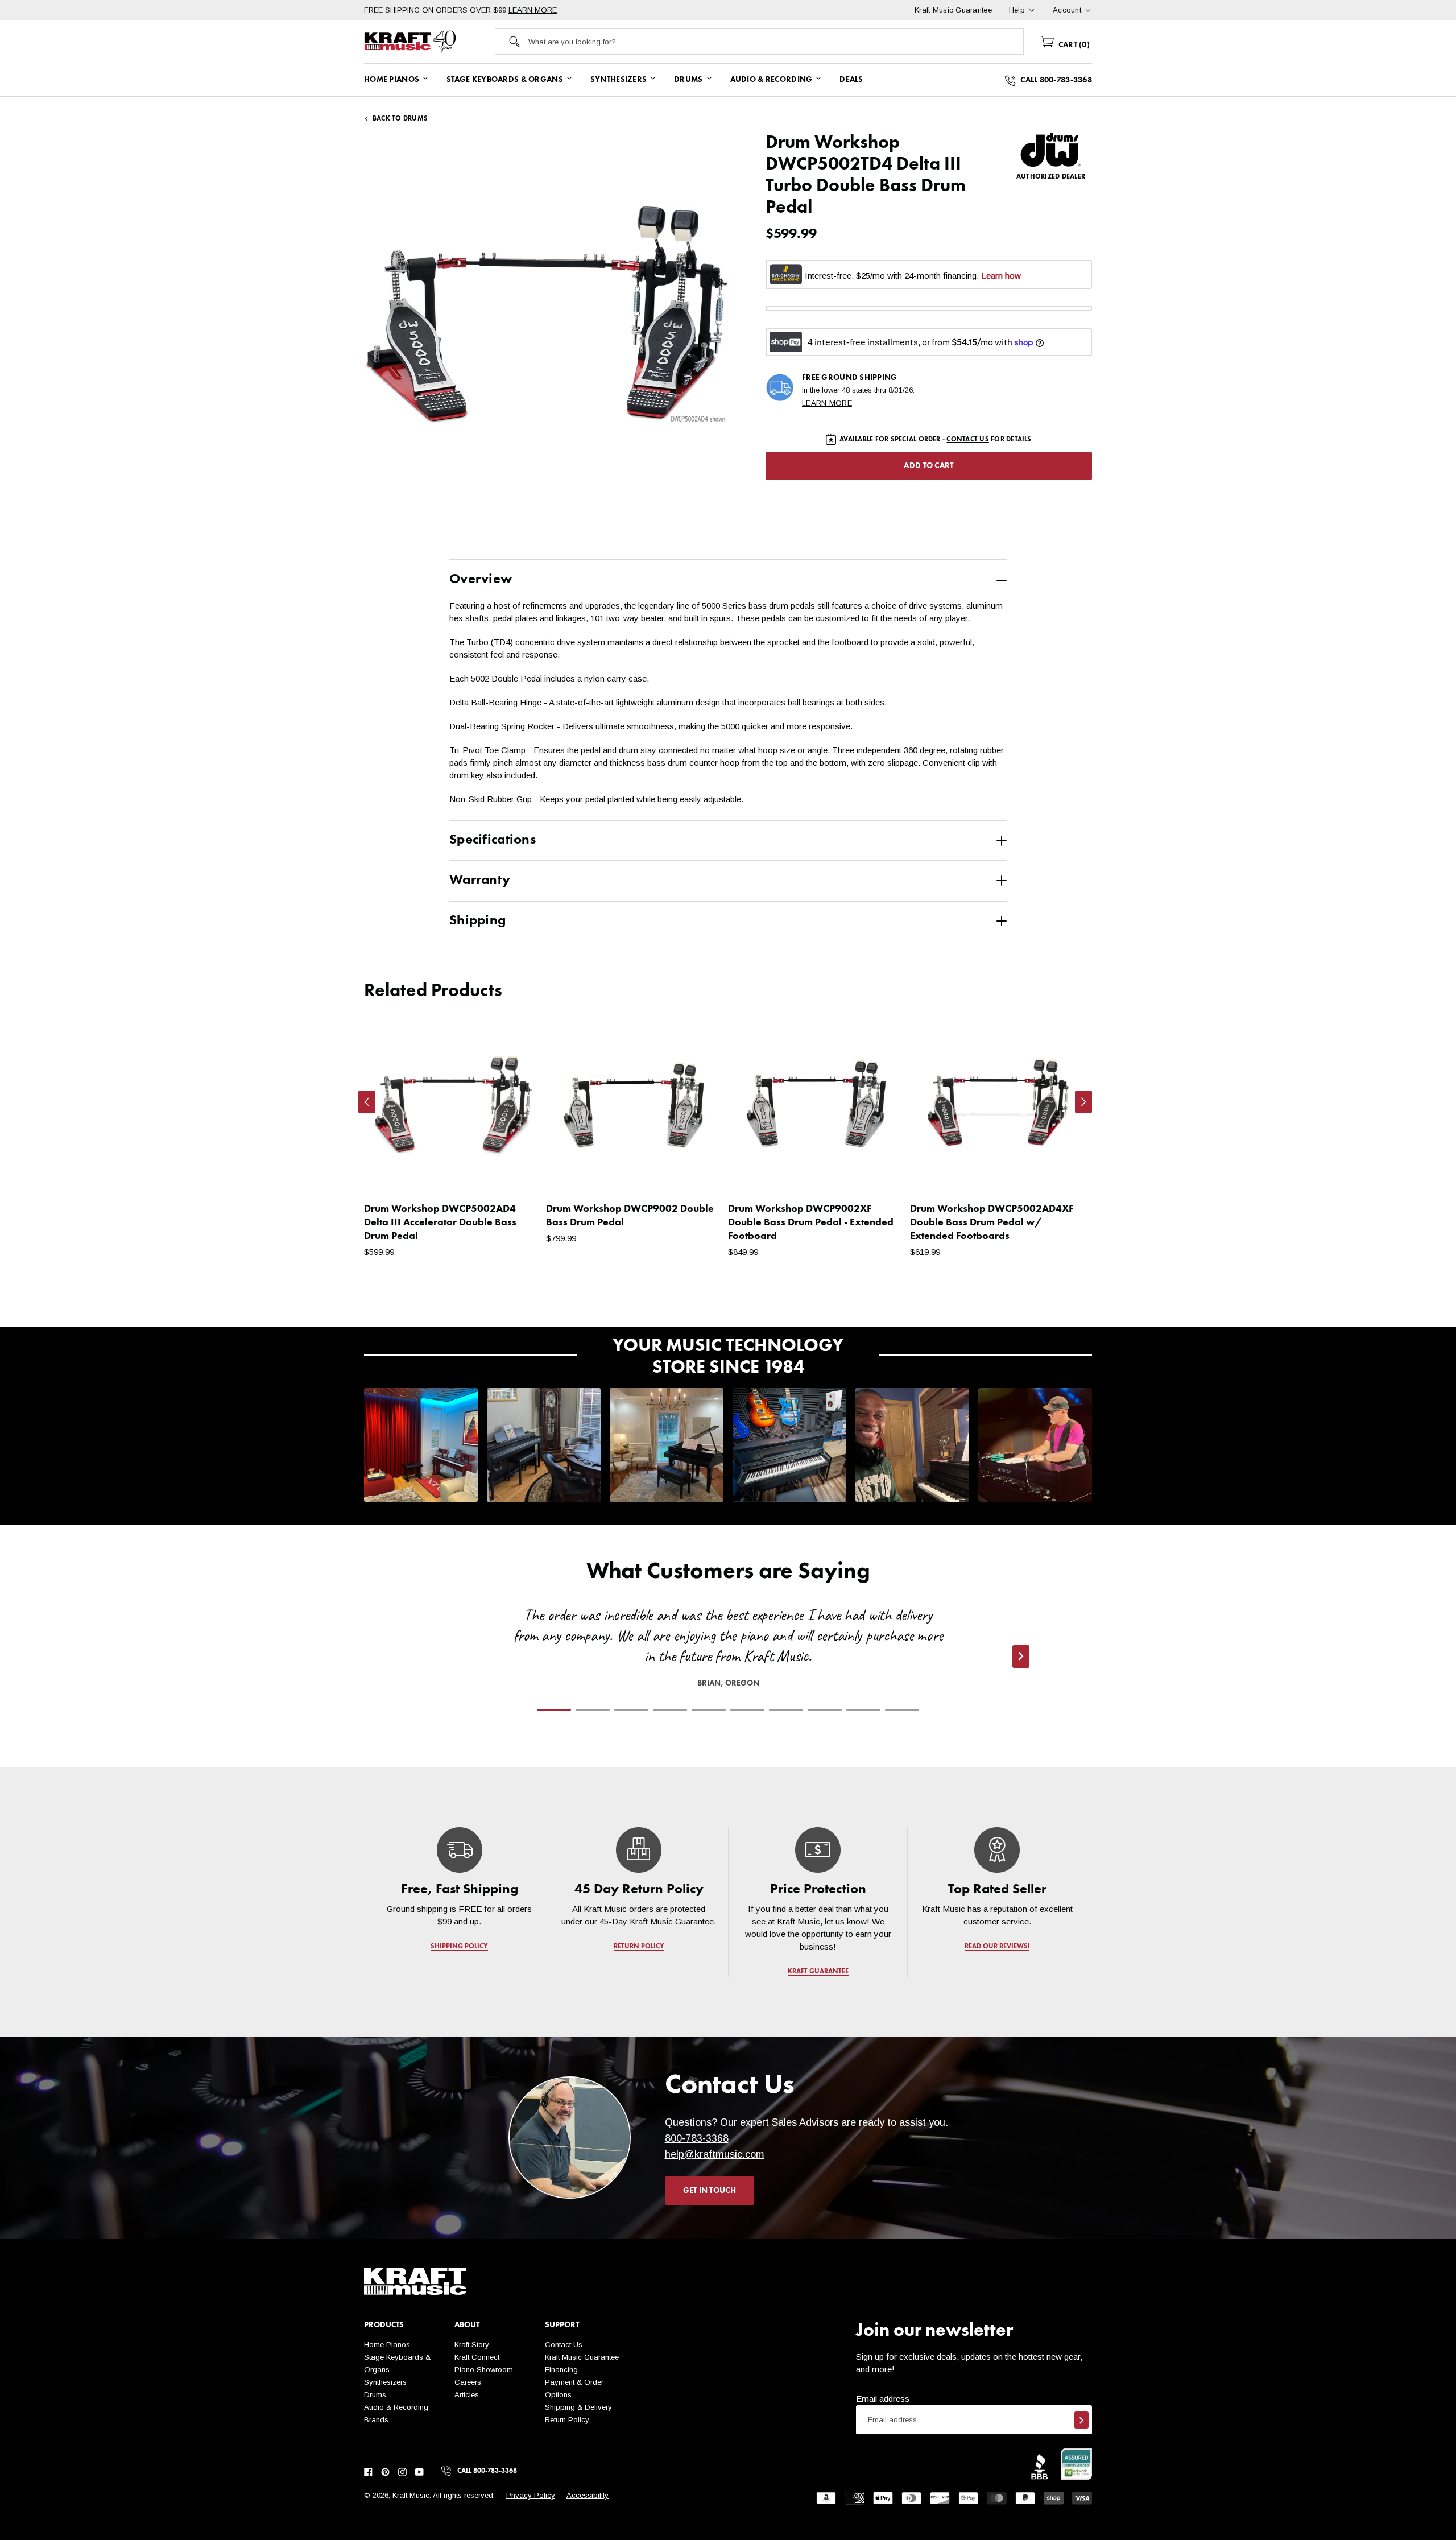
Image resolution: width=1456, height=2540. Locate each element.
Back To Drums (400, 119)
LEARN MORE (533, 10)
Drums (375, 2395)
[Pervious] (367, 1102)
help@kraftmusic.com (715, 2154)
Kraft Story (472, 2345)
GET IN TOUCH (710, 2191)
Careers (468, 2382)
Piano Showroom (484, 2370)
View (512, 1173)
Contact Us (564, 2345)
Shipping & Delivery (578, 2407)
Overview (481, 580)
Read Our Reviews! (997, 1947)
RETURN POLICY (639, 1947)
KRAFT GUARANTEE (818, 1972)
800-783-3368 (697, 2138)
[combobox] (776, 42)
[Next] (1083, 1102)
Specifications (493, 840)
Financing (561, 2370)
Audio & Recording (396, 2407)
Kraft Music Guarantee (582, 2357)
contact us (967, 440)
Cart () (1073, 45)
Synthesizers (385, 2382)
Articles (467, 2395)
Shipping (477, 921)
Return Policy (567, 2420)
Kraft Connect (477, 2357)
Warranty (480, 881)
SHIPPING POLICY (459, 1947)
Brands (376, 2420)
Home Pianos (387, 2345)
